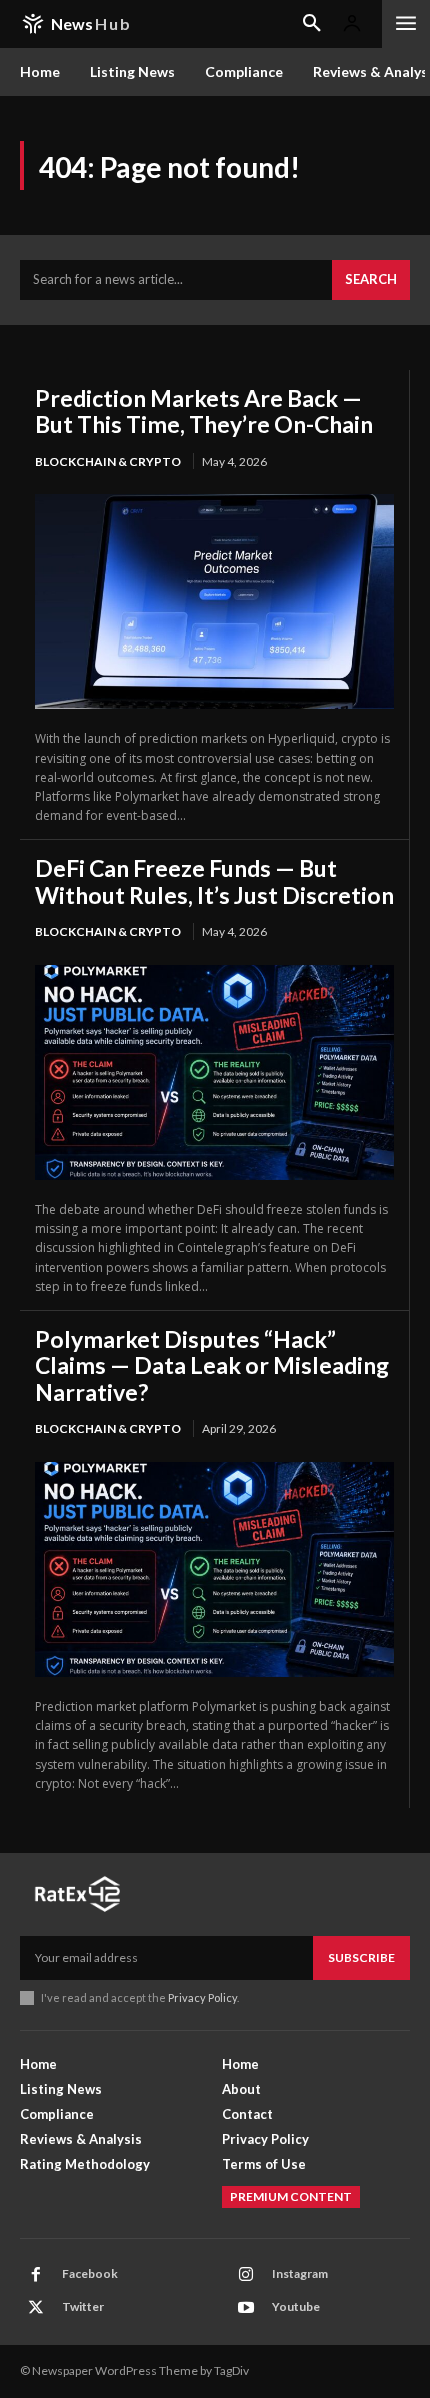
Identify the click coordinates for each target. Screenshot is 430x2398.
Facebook (90, 2273)
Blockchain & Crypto (108, 461)
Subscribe (361, 1957)
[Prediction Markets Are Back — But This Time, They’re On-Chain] (214, 601)
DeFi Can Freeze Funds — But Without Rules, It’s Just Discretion (214, 881)
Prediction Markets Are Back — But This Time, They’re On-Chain (204, 411)
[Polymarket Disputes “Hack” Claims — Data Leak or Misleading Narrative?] (214, 1569)
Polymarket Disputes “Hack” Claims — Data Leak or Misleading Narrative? (212, 1365)
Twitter (83, 2306)
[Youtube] (246, 2308)
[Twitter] (36, 2308)
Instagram (300, 2273)
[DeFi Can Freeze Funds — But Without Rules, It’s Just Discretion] (214, 1072)
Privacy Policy (202, 1997)
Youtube (296, 2306)
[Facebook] (36, 2275)
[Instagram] (246, 2275)
